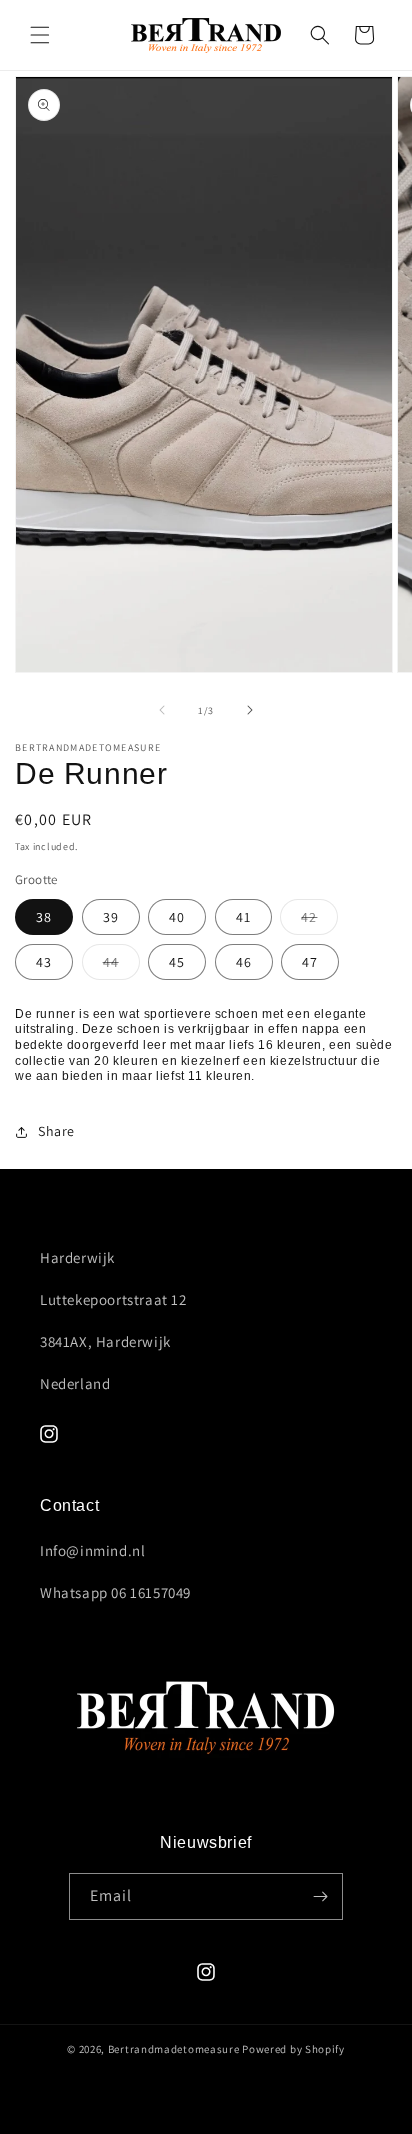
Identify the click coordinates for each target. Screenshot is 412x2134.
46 (244, 962)
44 (121, 966)
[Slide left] (162, 710)
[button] (40, 35)
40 (177, 917)
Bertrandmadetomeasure (174, 2049)
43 (44, 962)
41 (243, 917)
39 (111, 917)
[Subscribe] (320, 1896)
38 (44, 917)
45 (177, 962)
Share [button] (56, 1131)
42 (319, 921)
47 (310, 962)
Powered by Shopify (293, 2049)
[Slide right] (250, 710)
